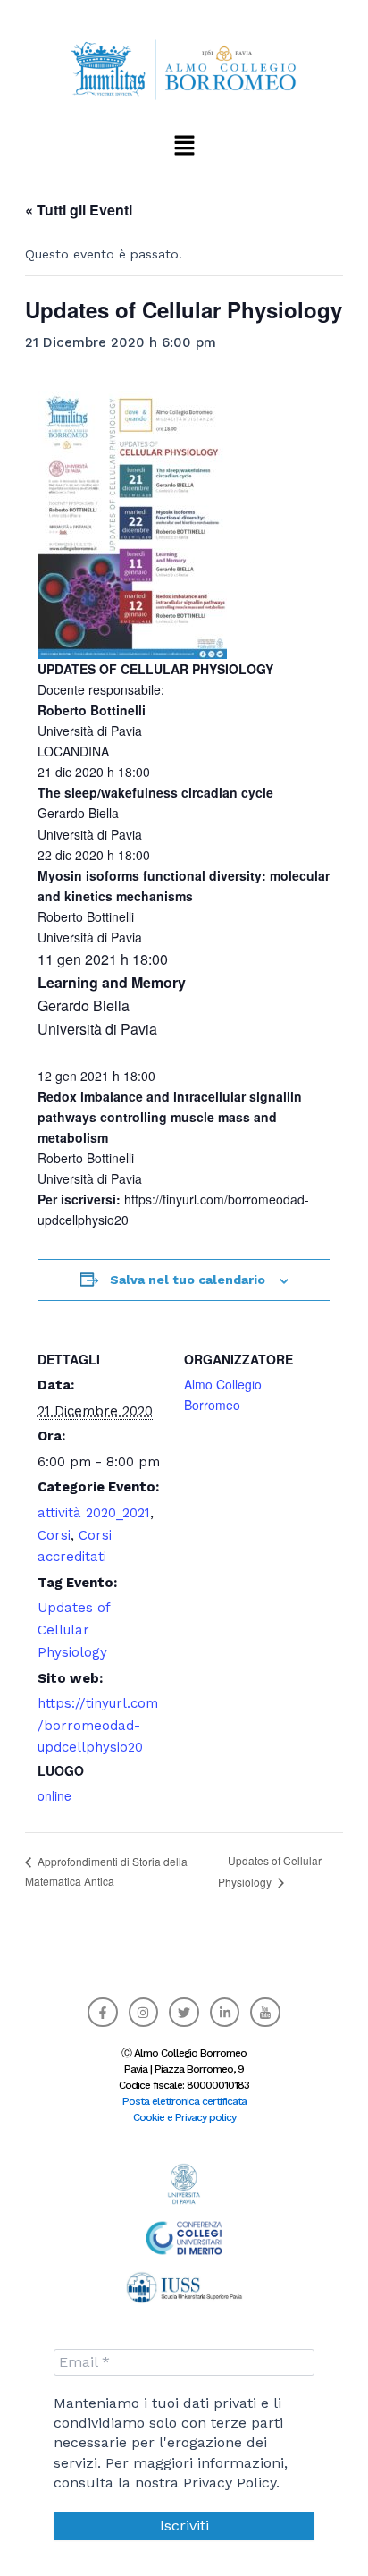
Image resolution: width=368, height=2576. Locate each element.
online (54, 1795)
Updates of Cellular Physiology (74, 1630)
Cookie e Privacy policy (184, 2117)
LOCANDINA (73, 751)
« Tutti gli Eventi (79, 210)
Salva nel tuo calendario (188, 1280)
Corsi (54, 1535)
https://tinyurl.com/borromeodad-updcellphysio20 (98, 1726)
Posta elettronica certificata (184, 2101)
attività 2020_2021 (94, 1513)
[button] (184, 145)
